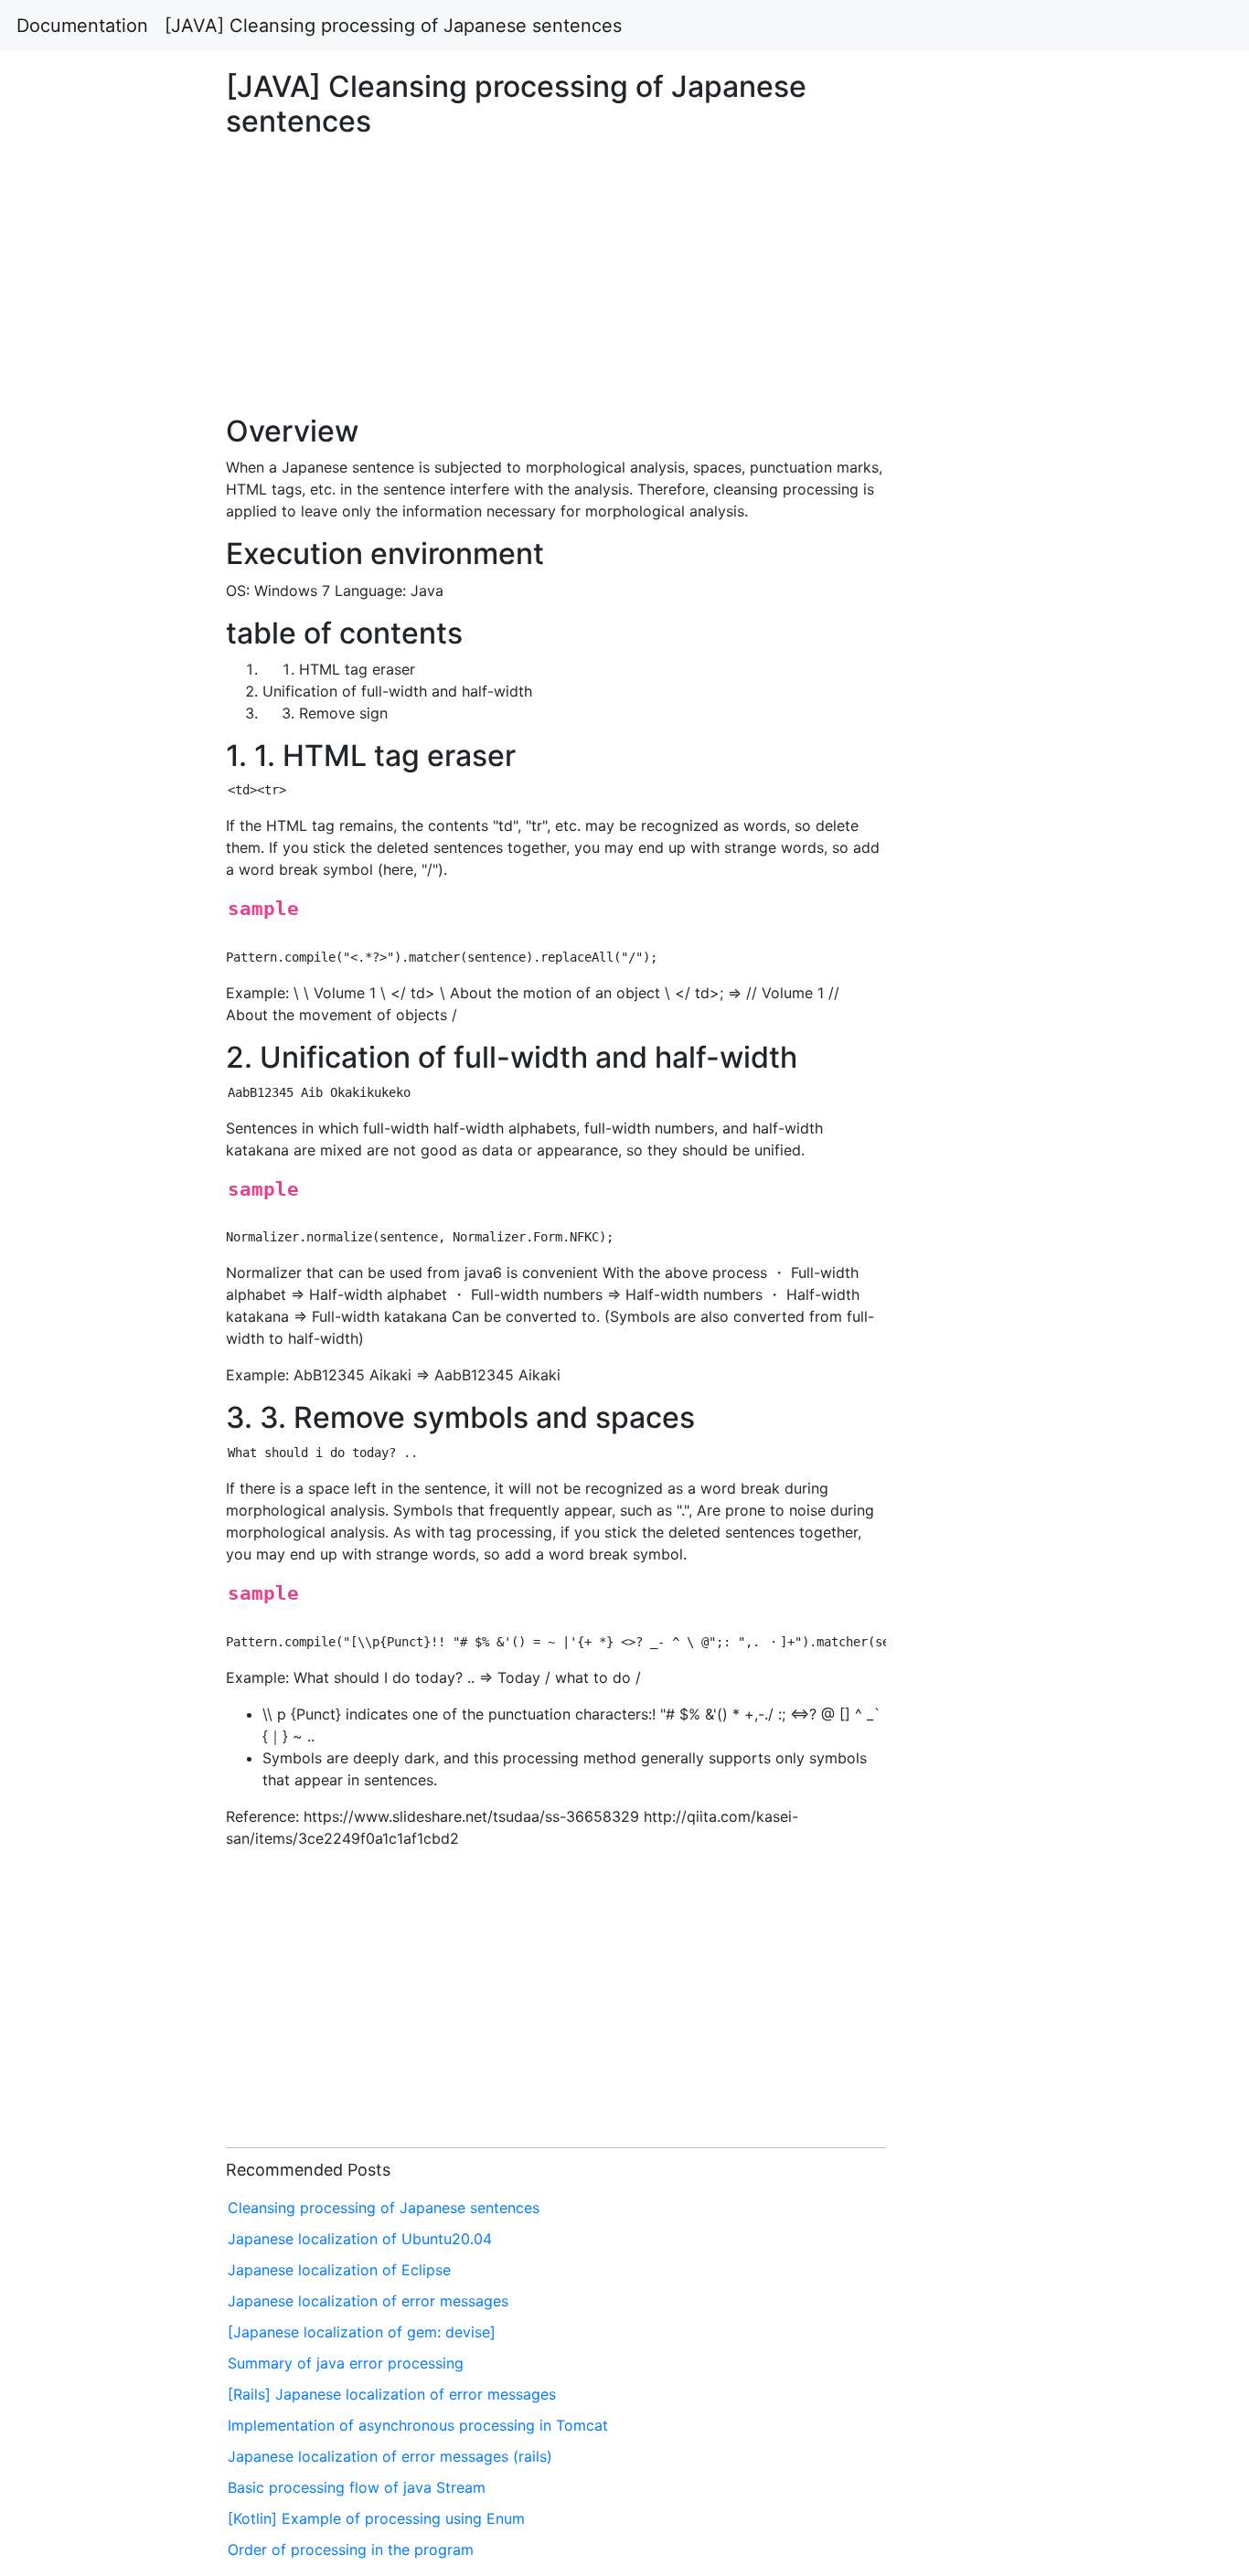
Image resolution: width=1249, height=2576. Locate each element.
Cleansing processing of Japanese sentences (384, 2208)
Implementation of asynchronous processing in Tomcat (418, 2425)
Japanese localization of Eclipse (339, 2270)
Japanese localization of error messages (368, 2301)
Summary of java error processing (346, 2363)
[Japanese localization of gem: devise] (362, 2332)
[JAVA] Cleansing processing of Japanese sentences (393, 26)
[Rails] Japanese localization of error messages (392, 2394)
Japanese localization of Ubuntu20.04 (360, 2239)
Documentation (82, 26)
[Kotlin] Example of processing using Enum (376, 2518)
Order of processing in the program (351, 2549)
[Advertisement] (1012, 790)
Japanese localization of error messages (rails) (390, 2456)
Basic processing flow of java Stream (357, 2487)
